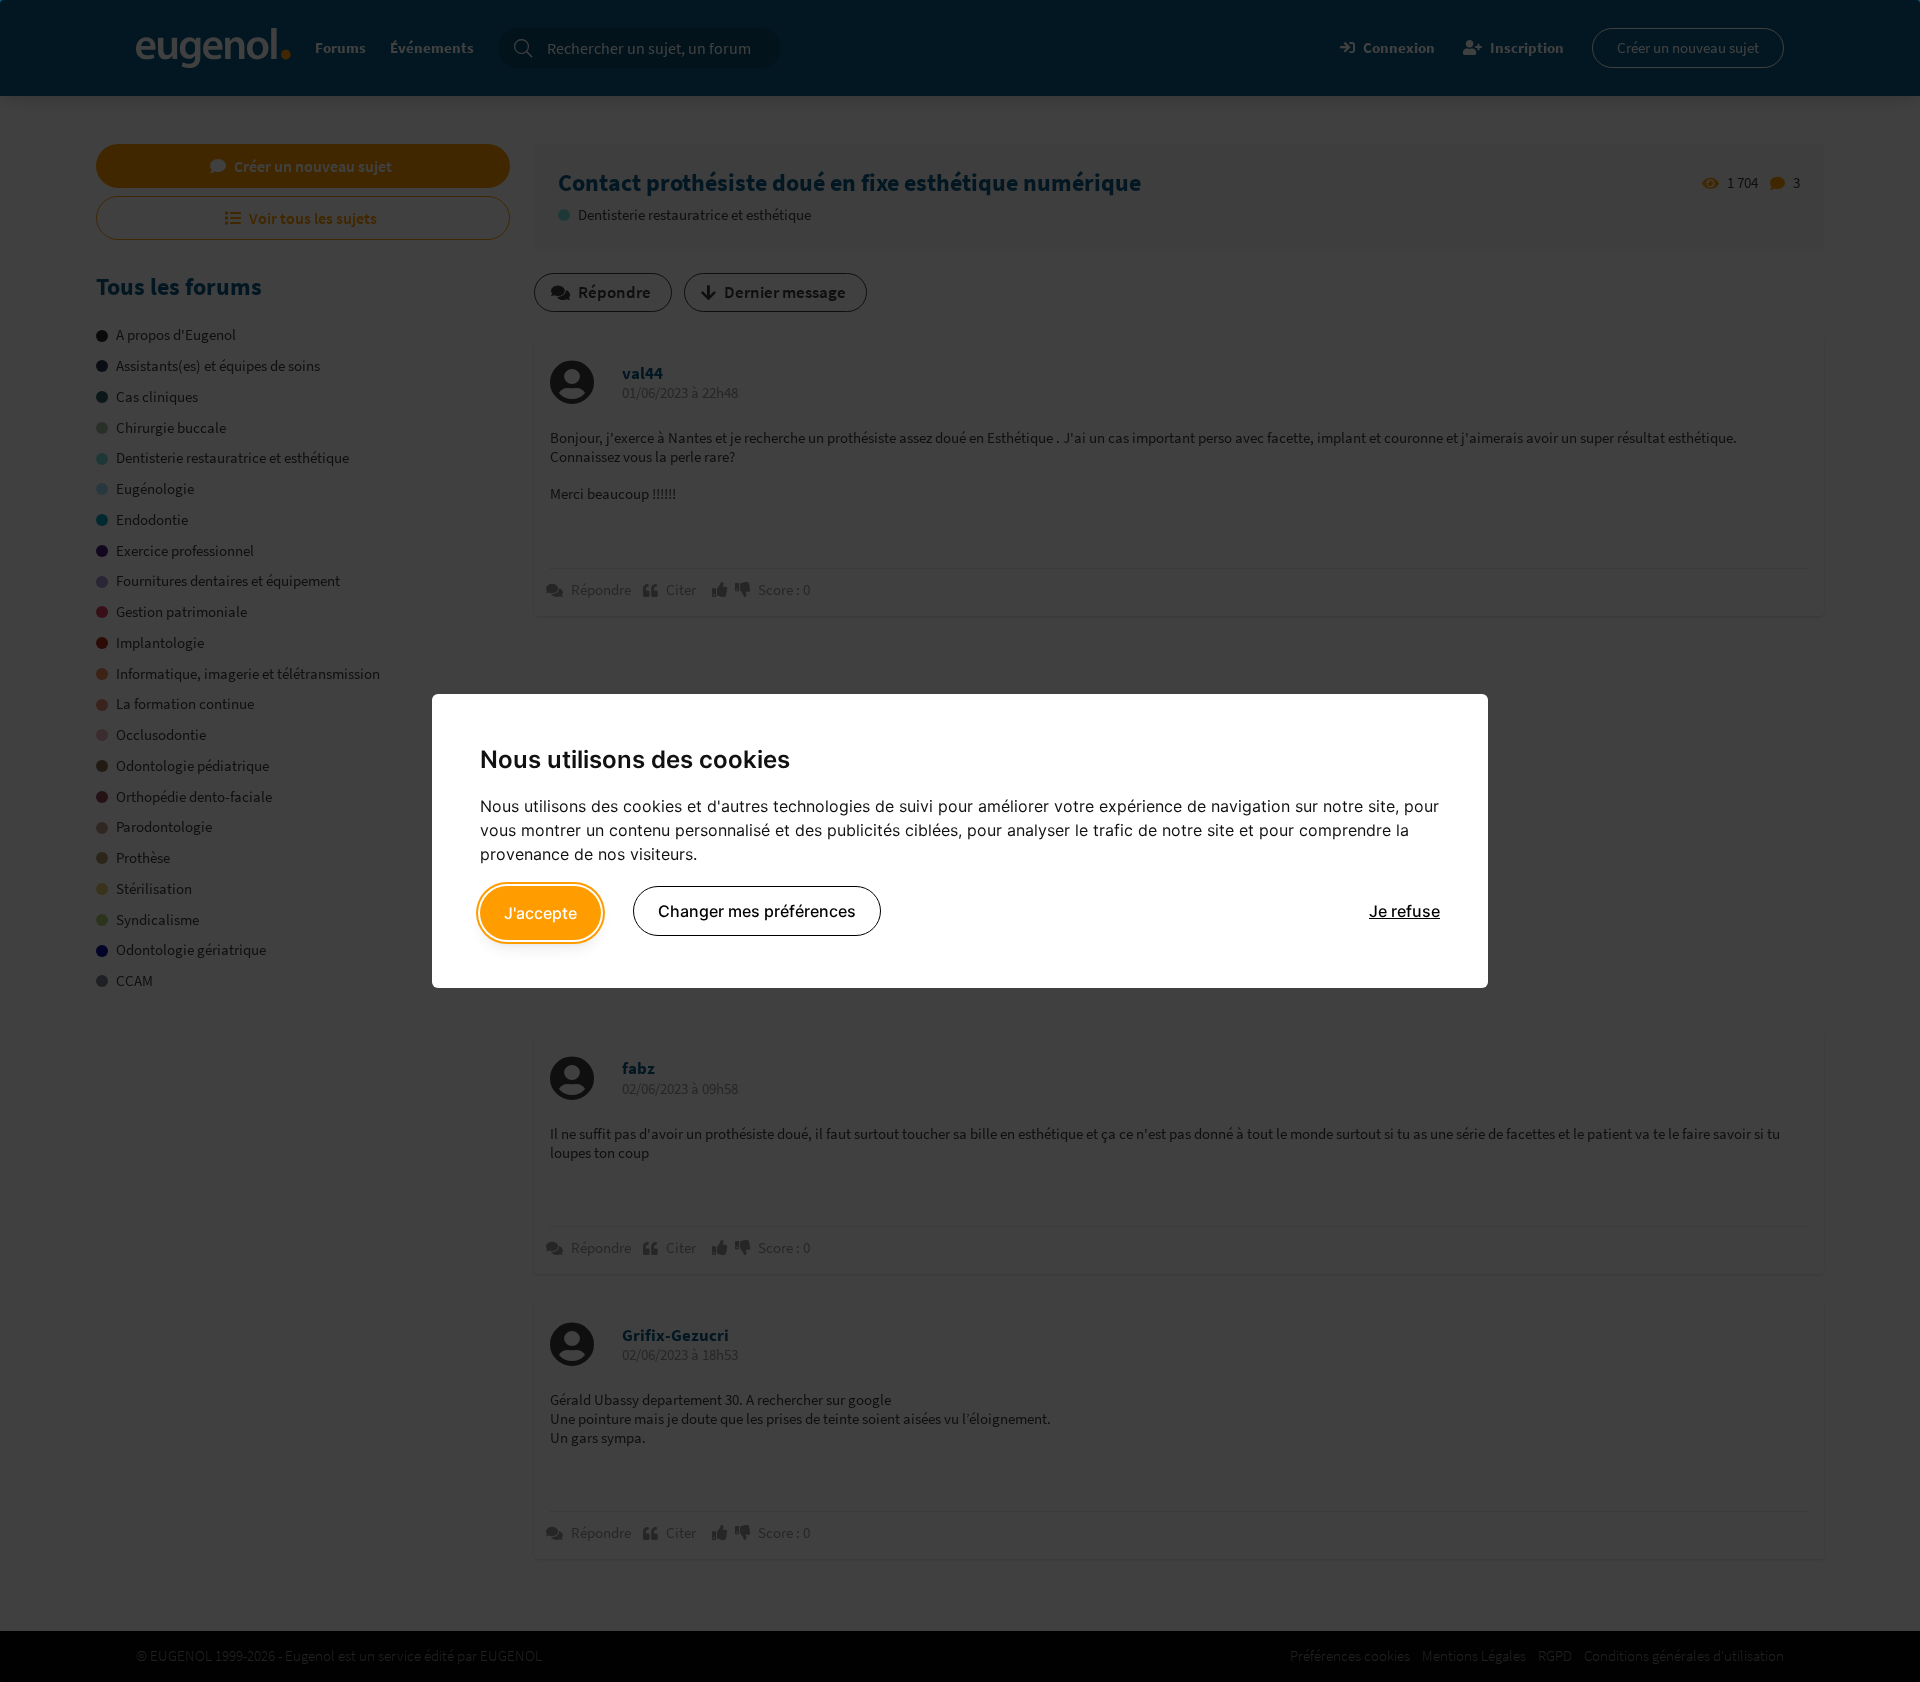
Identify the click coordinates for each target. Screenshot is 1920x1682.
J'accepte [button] (540, 913)
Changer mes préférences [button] (757, 911)
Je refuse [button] (1404, 911)
